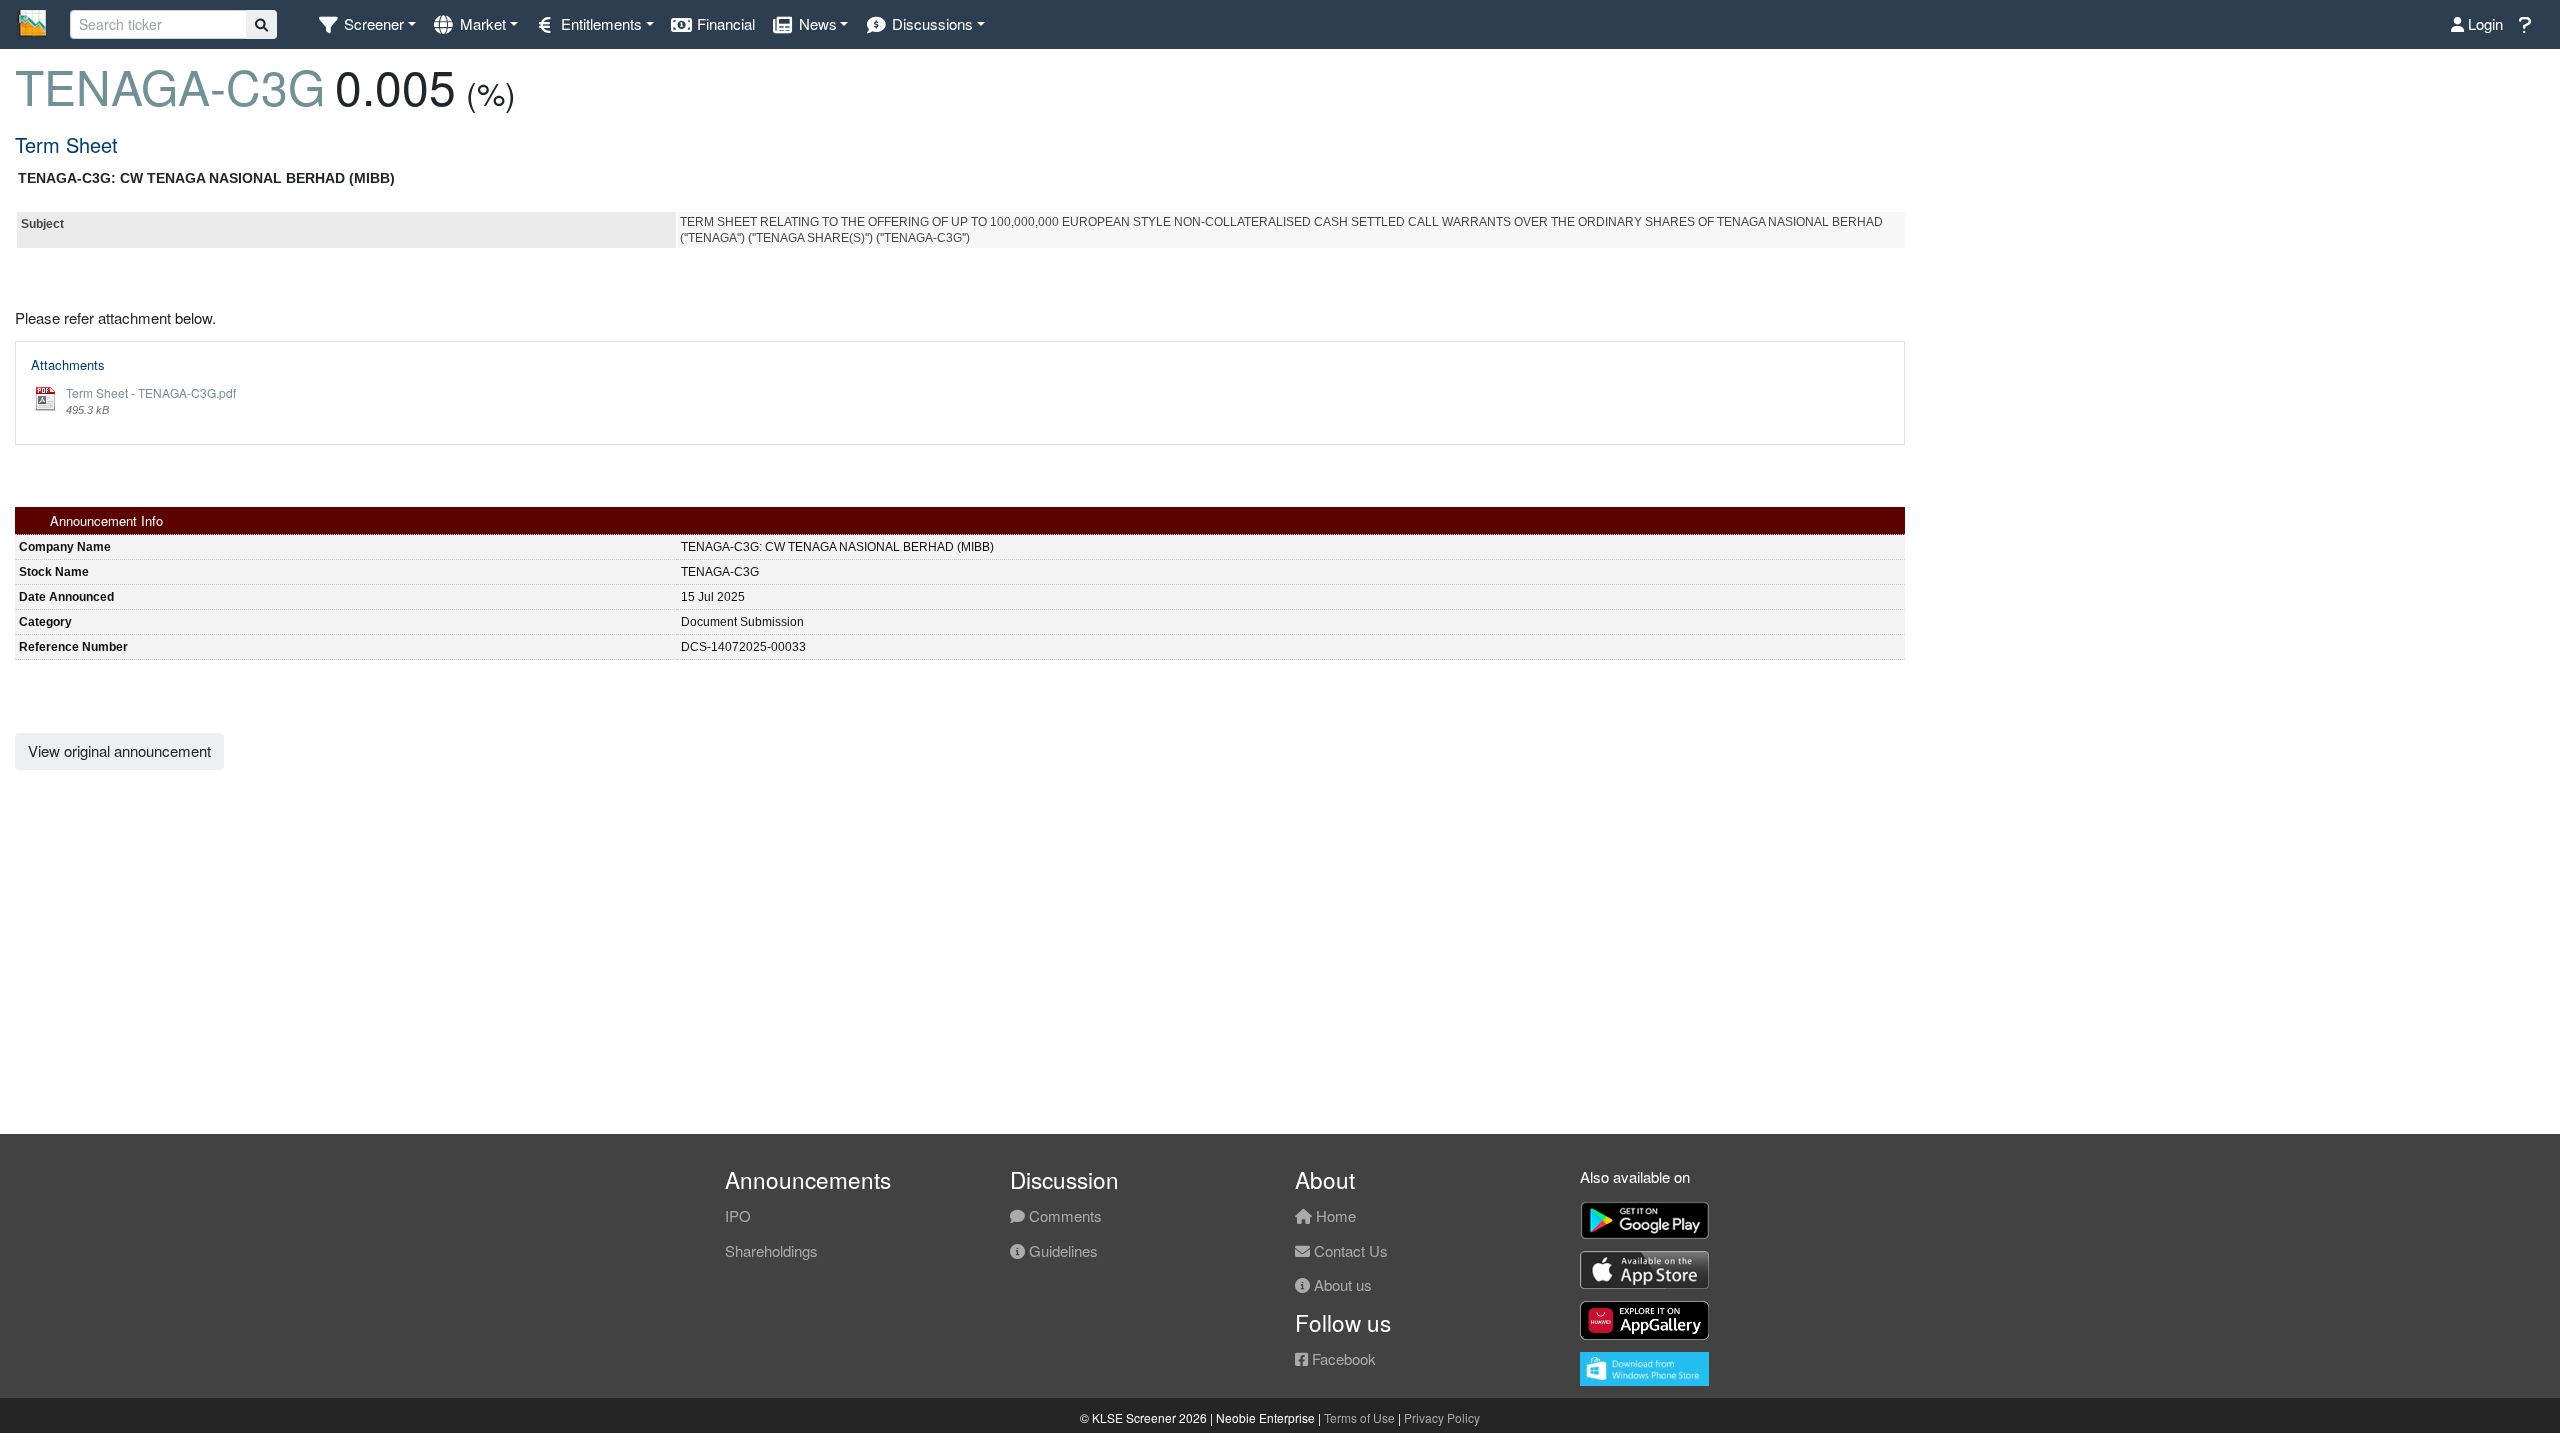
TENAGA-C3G (170, 85)
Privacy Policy (1442, 1417)
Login (2483, 23)
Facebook (1342, 1358)
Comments (1063, 1215)
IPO (738, 1215)
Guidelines (1061, 1250)
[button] (366, 24)
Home (1334, 1215)
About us (1341, 1284)
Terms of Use (1359, 1417)
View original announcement (119, 750)
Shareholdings (771, 1250)
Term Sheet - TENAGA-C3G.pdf (151, 392)
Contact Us (1349, 1250)
